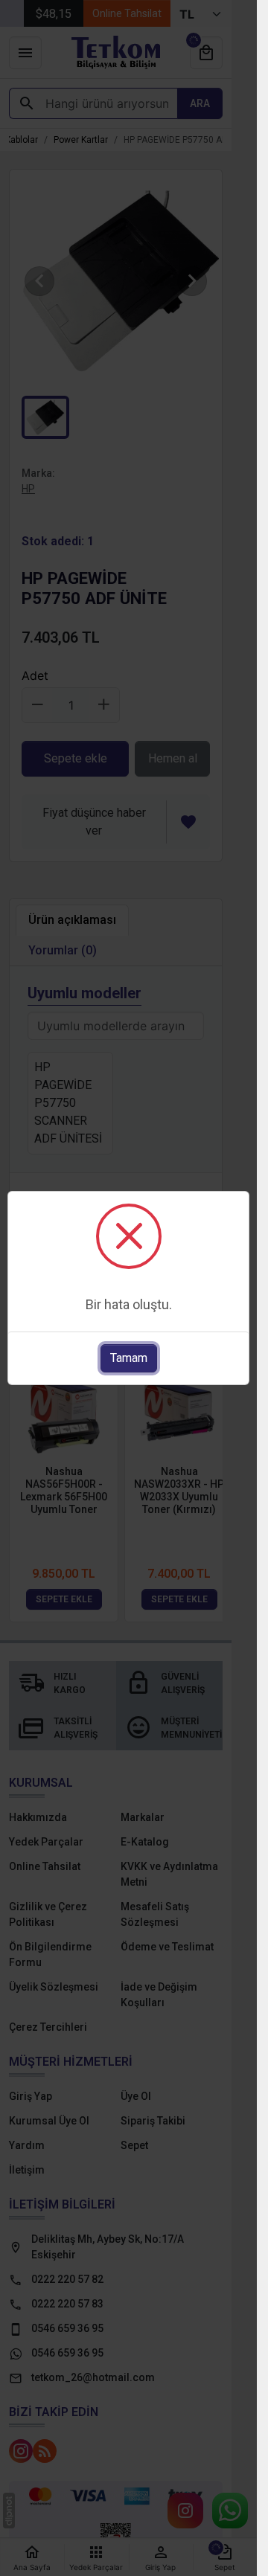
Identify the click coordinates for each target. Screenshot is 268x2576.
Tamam (129, 1358)
